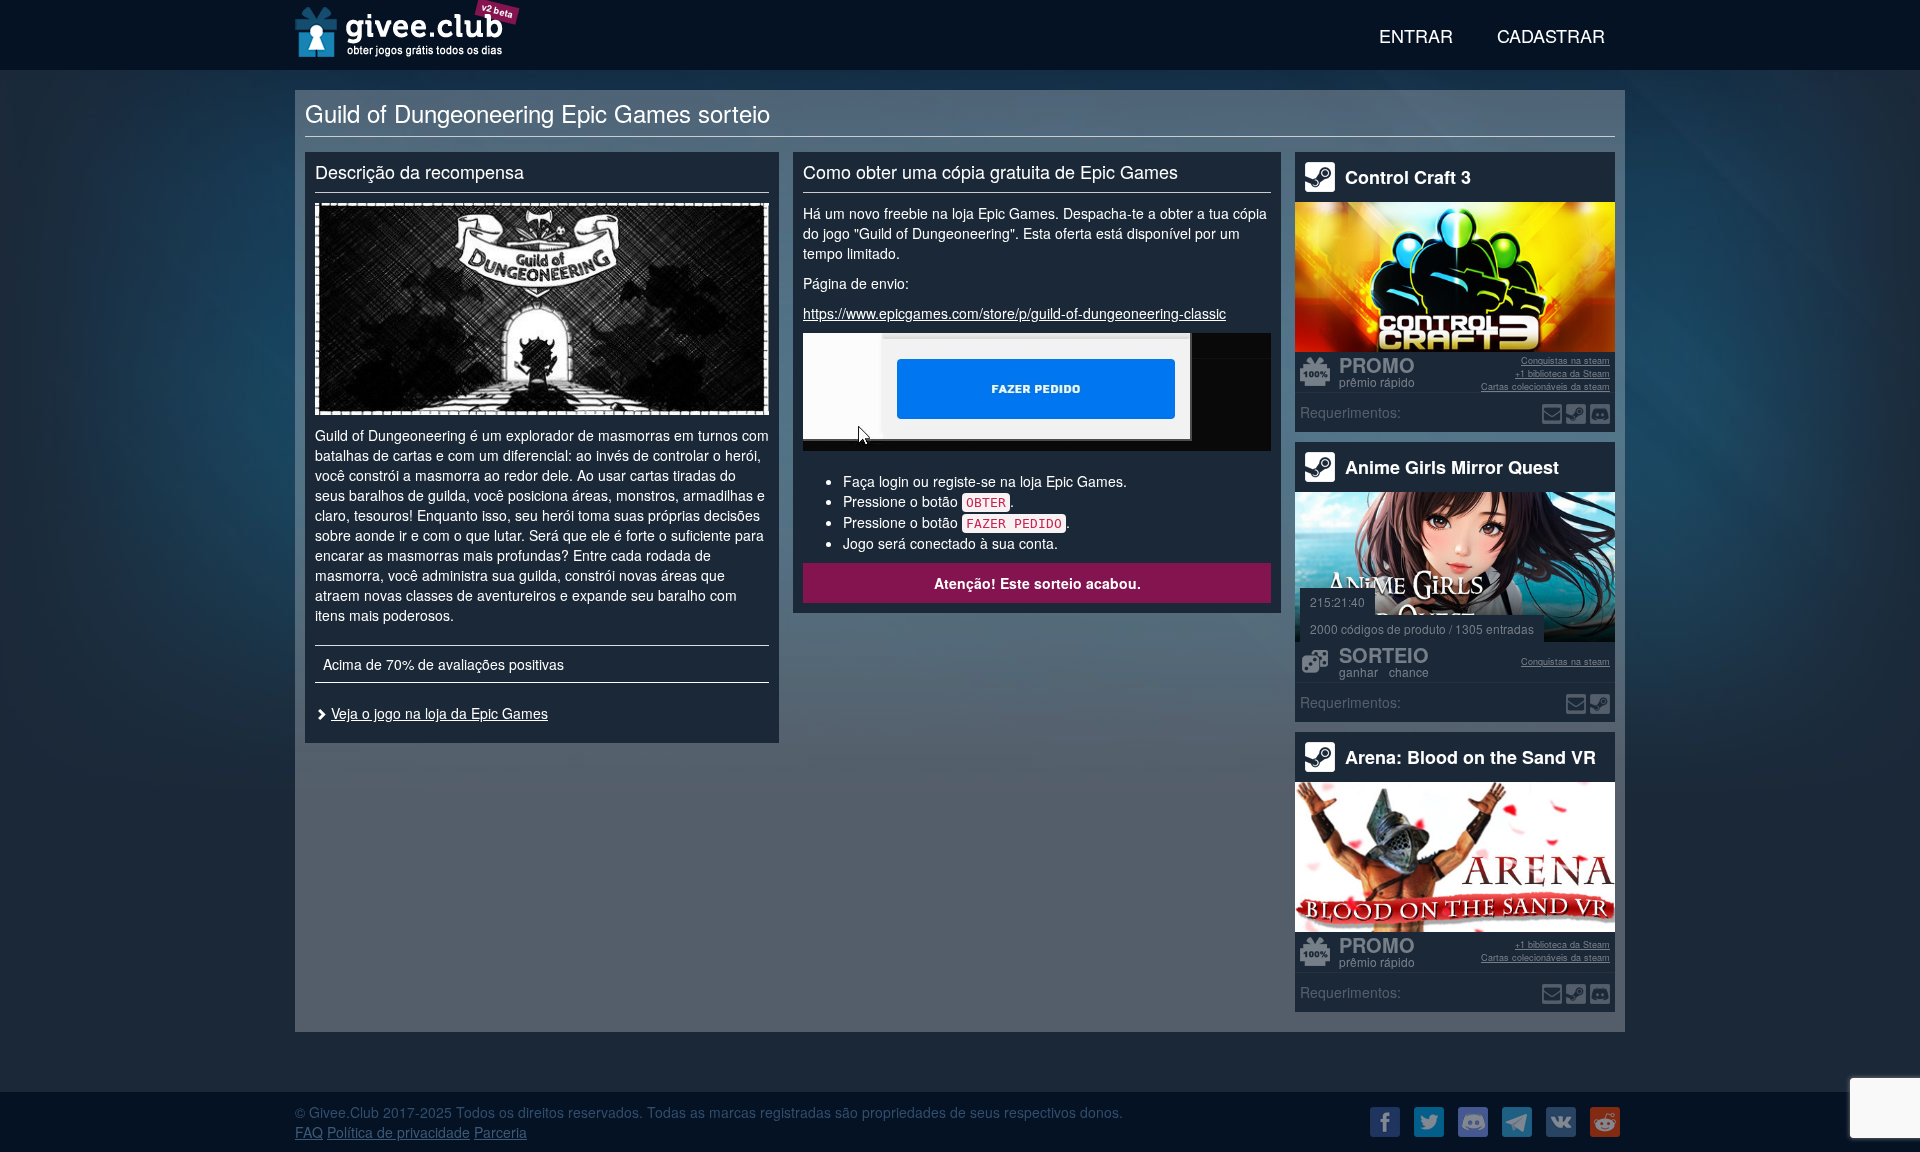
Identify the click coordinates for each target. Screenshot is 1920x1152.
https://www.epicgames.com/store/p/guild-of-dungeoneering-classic (1014, 313)
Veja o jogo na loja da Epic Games (439, 713)
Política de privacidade (398, 1132)
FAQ (309, 1132)
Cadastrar (1551, 35)
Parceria (500, 1132)
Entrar (1416, 35)
